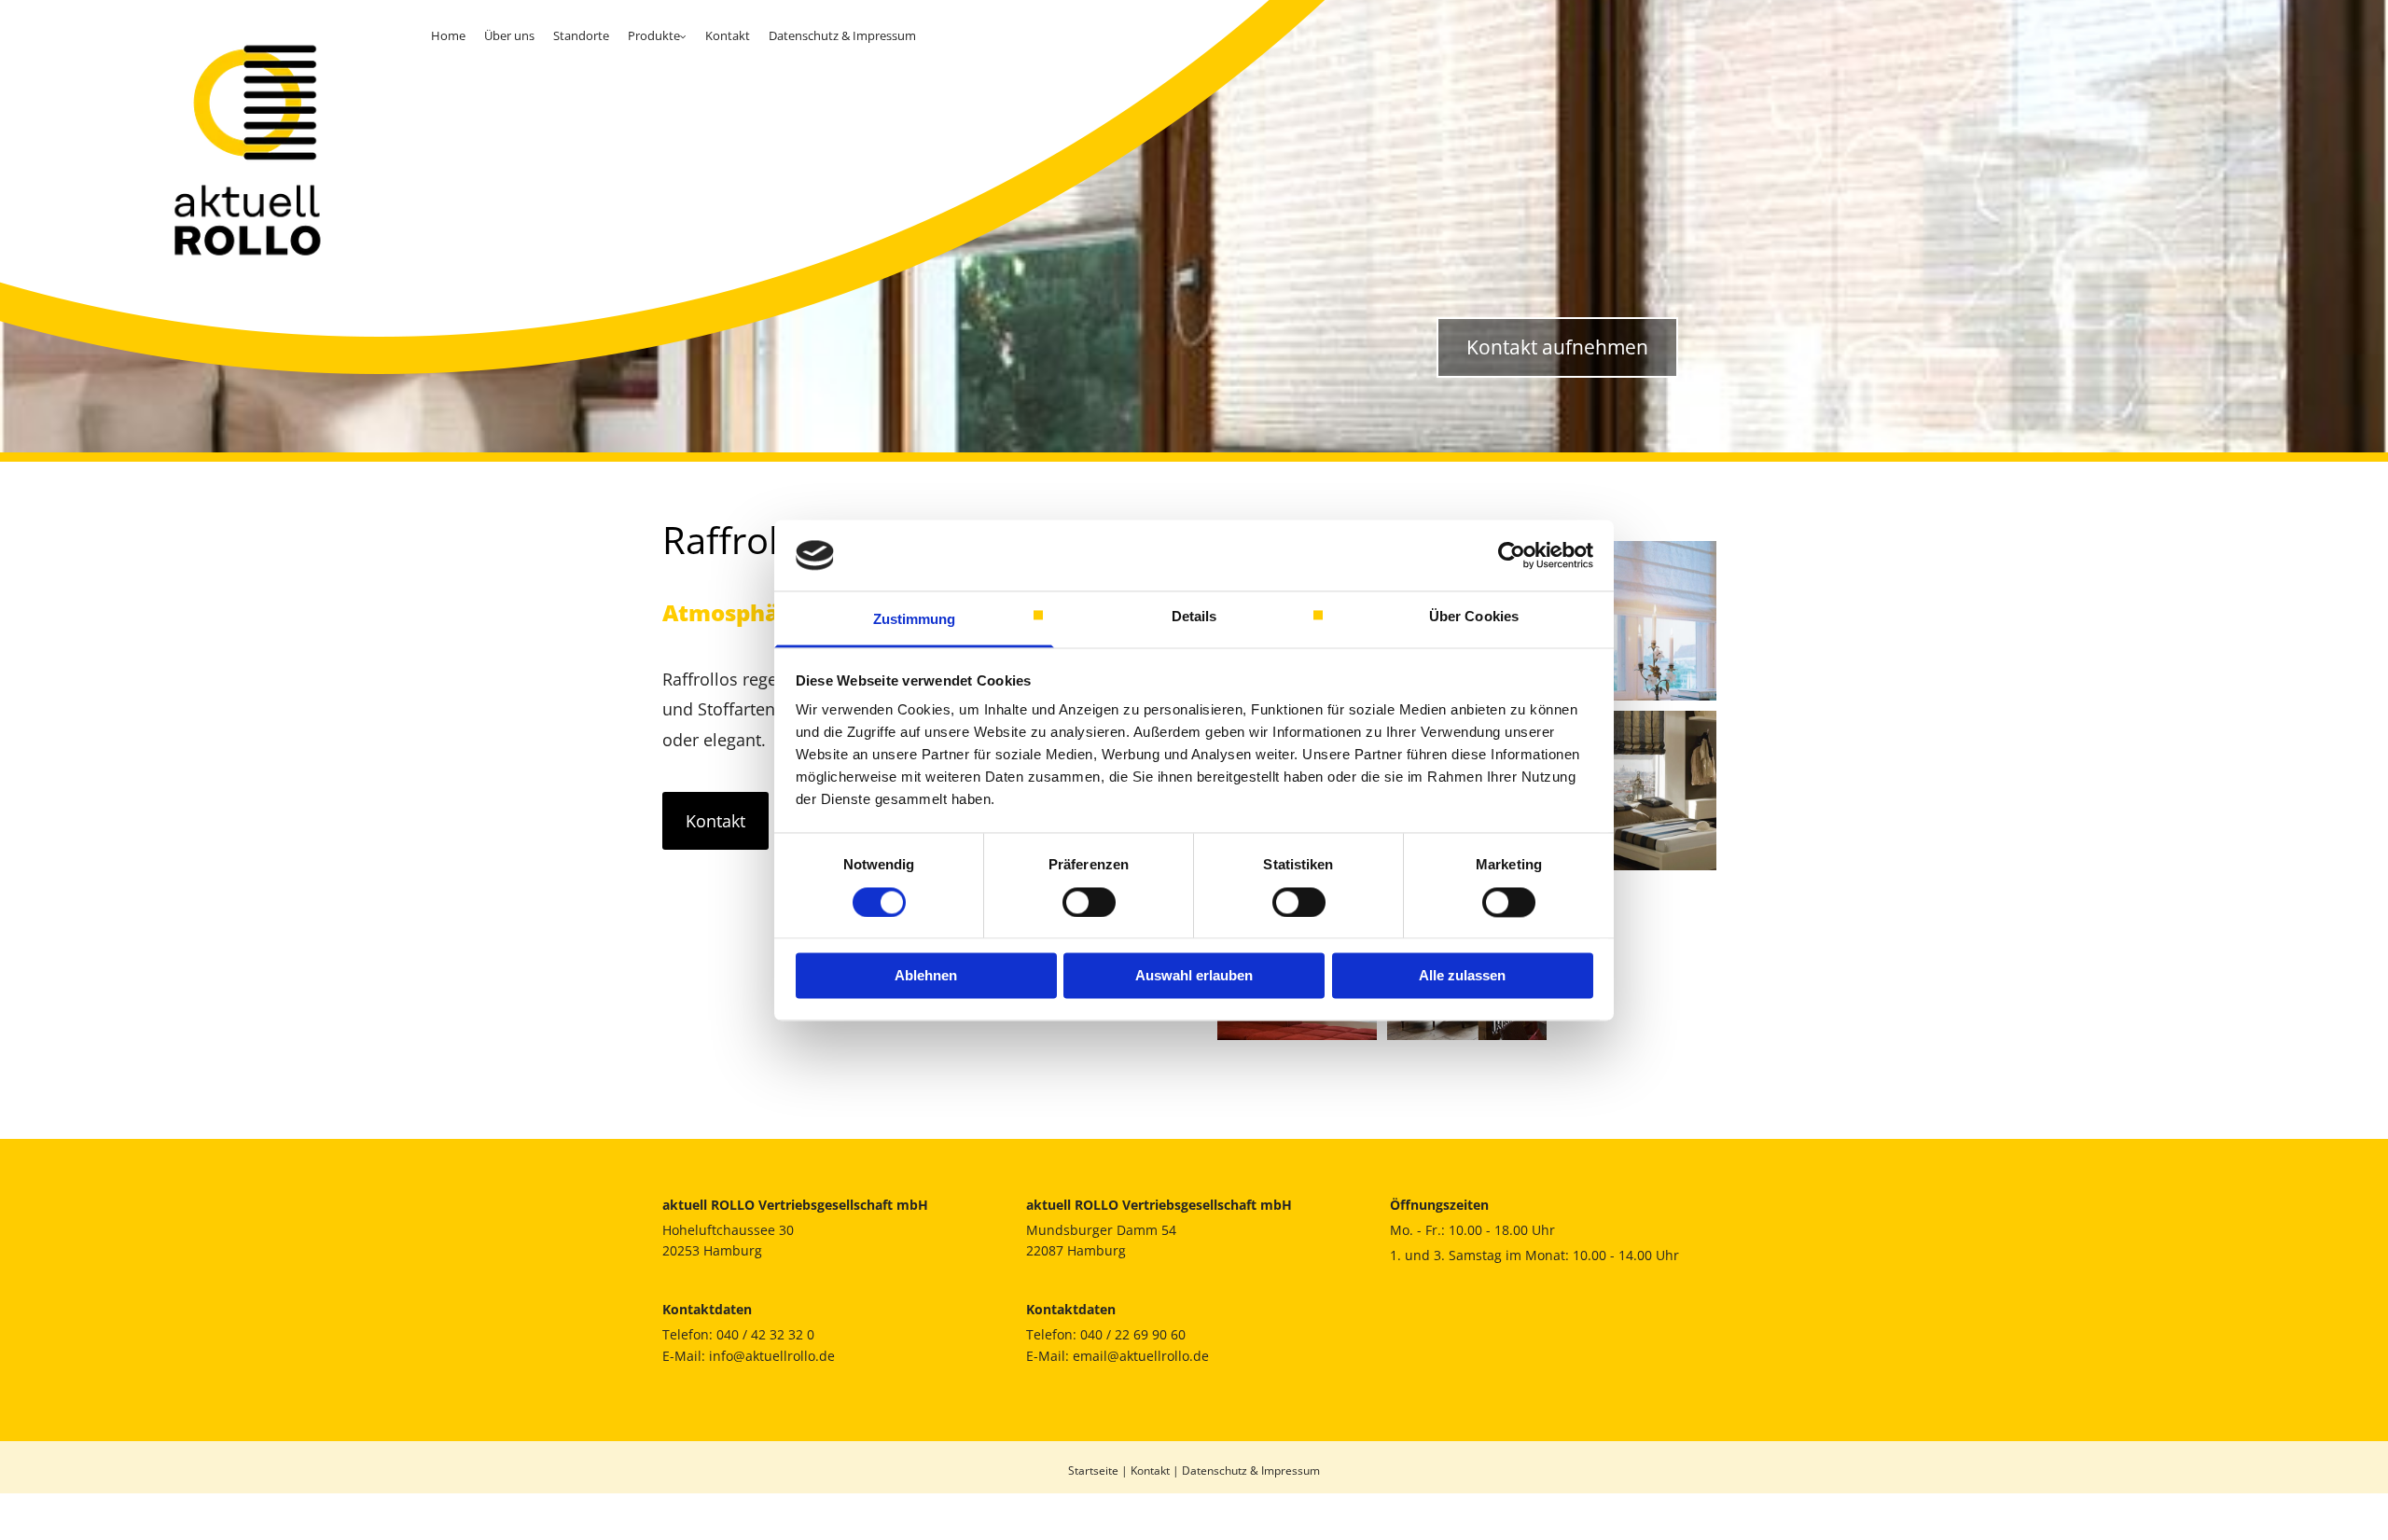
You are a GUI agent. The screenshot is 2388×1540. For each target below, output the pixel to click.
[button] (715, 821)
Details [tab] (1194, 617)
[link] (657, 37)
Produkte (654, 35)
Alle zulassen (1462, 976)
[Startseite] (211, 150)
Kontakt (728, 35)
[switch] (1089, 902)
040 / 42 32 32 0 (765, 1334)
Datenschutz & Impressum (842, 35)
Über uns (509, 35)
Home (448, 35)
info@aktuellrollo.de (772, 1356)
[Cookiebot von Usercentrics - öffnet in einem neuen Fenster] (1512, 555)
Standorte (581, 35)
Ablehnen (926, 976)
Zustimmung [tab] (915, 620)
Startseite (1093, 1471)
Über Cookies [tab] (1474, 617)
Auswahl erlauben (1194, 976)
